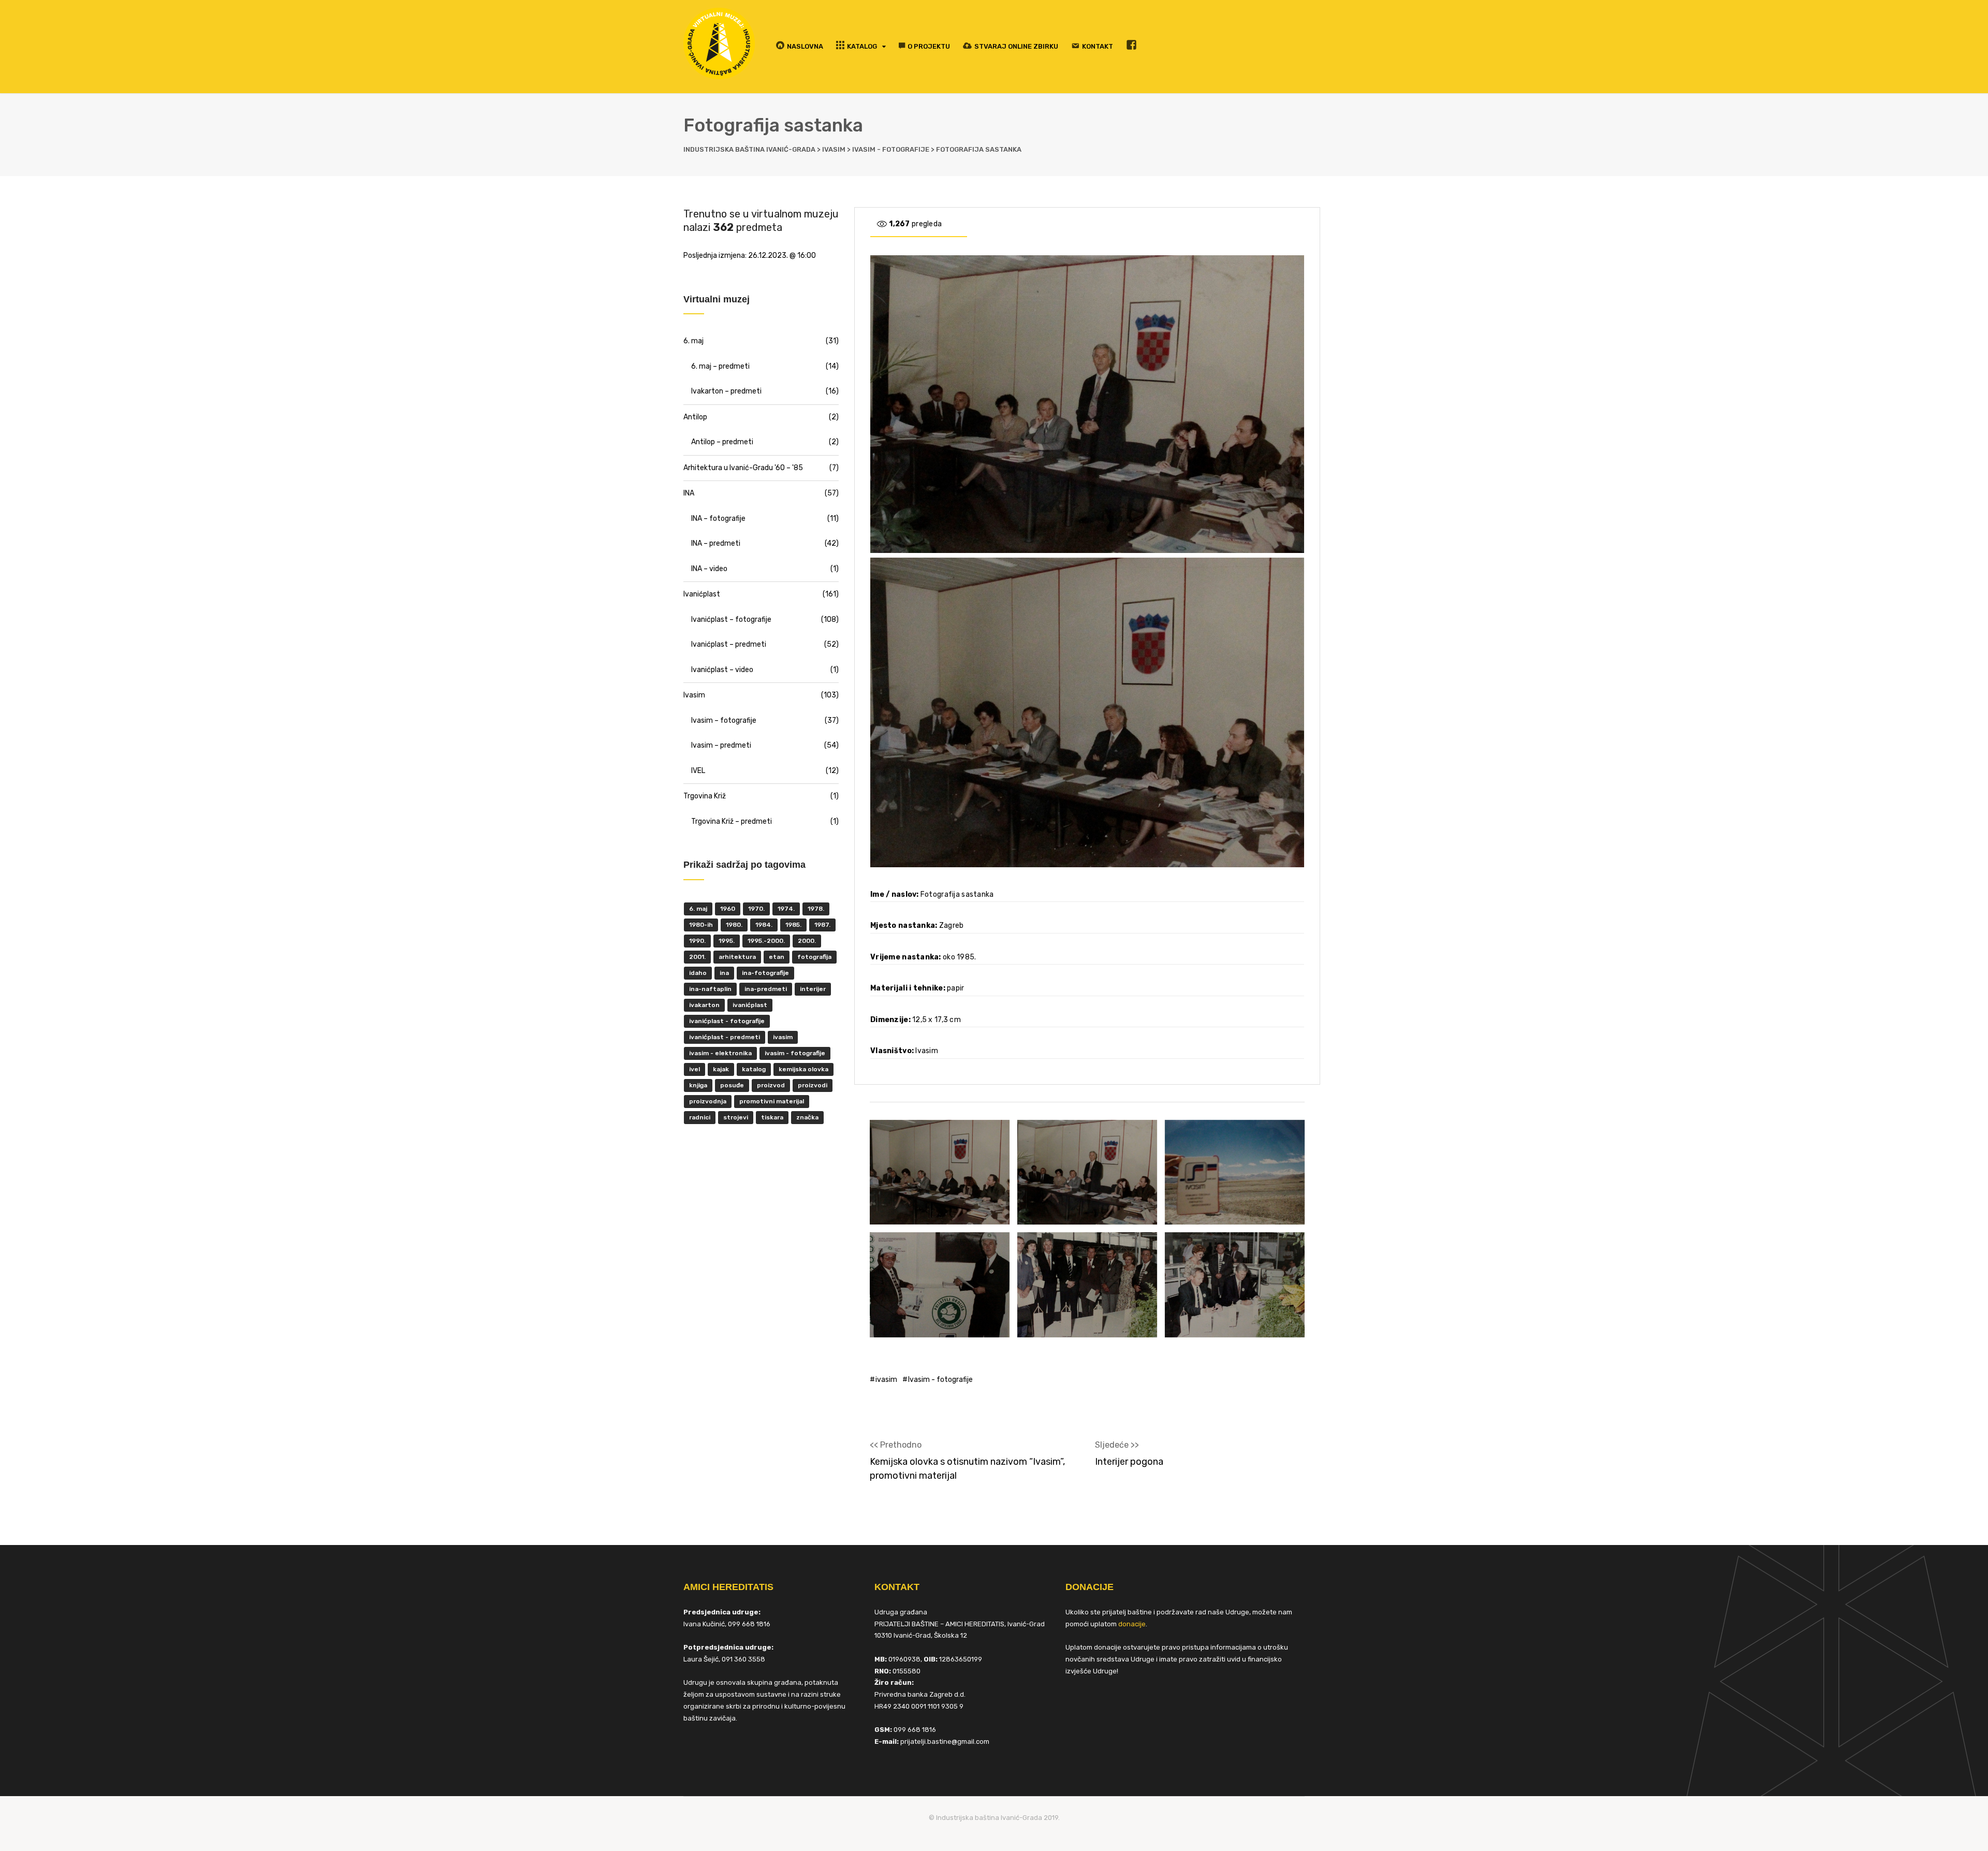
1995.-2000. (766, 941)
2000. (807, 941)
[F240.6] (1235, 1285)
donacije (1132, 1624)
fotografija (814, 957)
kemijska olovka (803, 1069)
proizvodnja (708, 1101)
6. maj (693, 341)
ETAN (777, 957)
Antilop (695, 417)
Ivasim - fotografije (940, 1380)
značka (807, 1117)
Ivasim (694, 695)
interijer (813, 989)
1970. (756, 909)
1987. (822, 925)
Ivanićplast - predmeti (725, 1037)
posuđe (732, 1085)
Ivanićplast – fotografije (731, 620)
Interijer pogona (1129, 1462)
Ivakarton (704, 1005)
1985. (793, 925)
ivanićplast (750, 1005)
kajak (721, 1069)
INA (689, 493)
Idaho (698, 973)
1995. (727, 941)
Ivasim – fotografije (724, 720)
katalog (754, 1069)
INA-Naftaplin (710, 989)
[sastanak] (1087, 1172)
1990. (697, 941)
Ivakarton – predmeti (726, 391)
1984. (764, 925)
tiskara (772, 1117)
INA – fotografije (718, 519)
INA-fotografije (765, 973)
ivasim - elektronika (720, 1053)
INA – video (709, 569)
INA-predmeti (766, 989)
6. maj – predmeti (720, 366)
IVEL (698, 771)
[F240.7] (940, 1285)
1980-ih (701, 925)
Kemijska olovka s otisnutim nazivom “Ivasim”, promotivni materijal (967, 1469)
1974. (786, 909)
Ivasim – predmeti (721, 745)
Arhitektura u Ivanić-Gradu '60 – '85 (743, 468)
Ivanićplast (702, 594)
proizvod (771, 1085)
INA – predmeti (716, 543)
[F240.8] (1235, 1172)
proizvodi (813, 1085)
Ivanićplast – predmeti (729, 644)
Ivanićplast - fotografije (727, 1021)
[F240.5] (1087, 1285)
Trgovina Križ (705, 796)
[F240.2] (940, 1172)
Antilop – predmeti (722, 442)
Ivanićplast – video (722, 670)
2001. (697, 957)
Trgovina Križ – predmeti (732, 821)
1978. (816, 909)
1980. (734, 925)
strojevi (736, 1117)
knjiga (698, 1085)
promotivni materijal (772, 1101)
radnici (700, 1117)
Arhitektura (737, 957)
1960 (728, 909)
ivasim (886, 1380)
